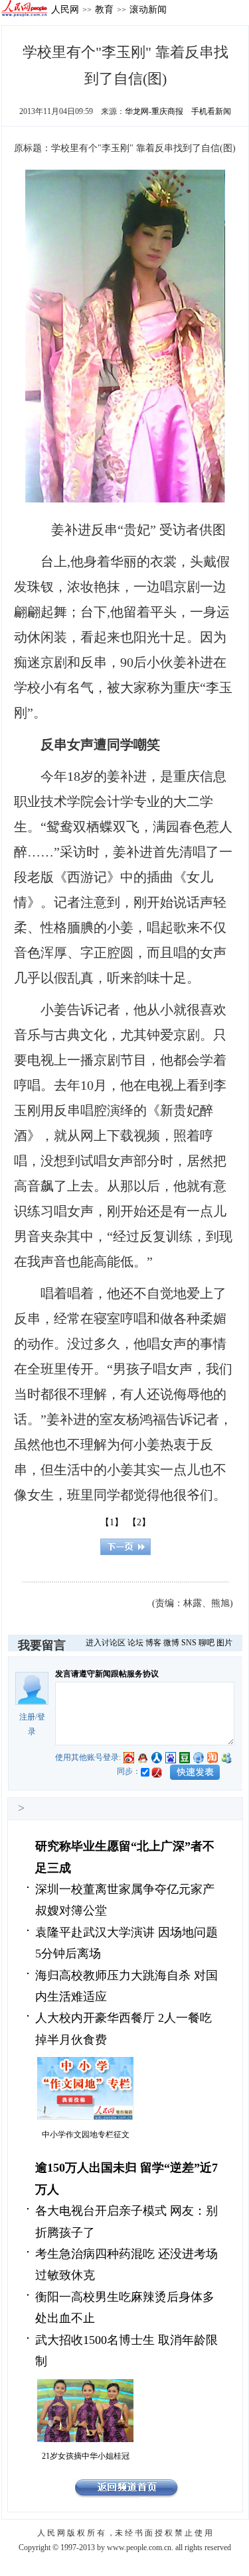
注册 (27, 1717)
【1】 (112, 1522)
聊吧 (207, 1643)
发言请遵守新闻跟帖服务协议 (107, 1674)
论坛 (135, 1643)
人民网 (65, 9)
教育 (104, 9)
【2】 (139, 1522)
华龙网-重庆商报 (154, 111)
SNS (189, 1643)
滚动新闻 (148, 9)
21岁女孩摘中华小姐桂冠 (86, 2456)
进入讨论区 (106, 1643)
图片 (224, 1643)
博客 (153, 1643)
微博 (171, 1643)
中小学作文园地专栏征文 (86, 2135)
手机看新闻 (211, 111)
